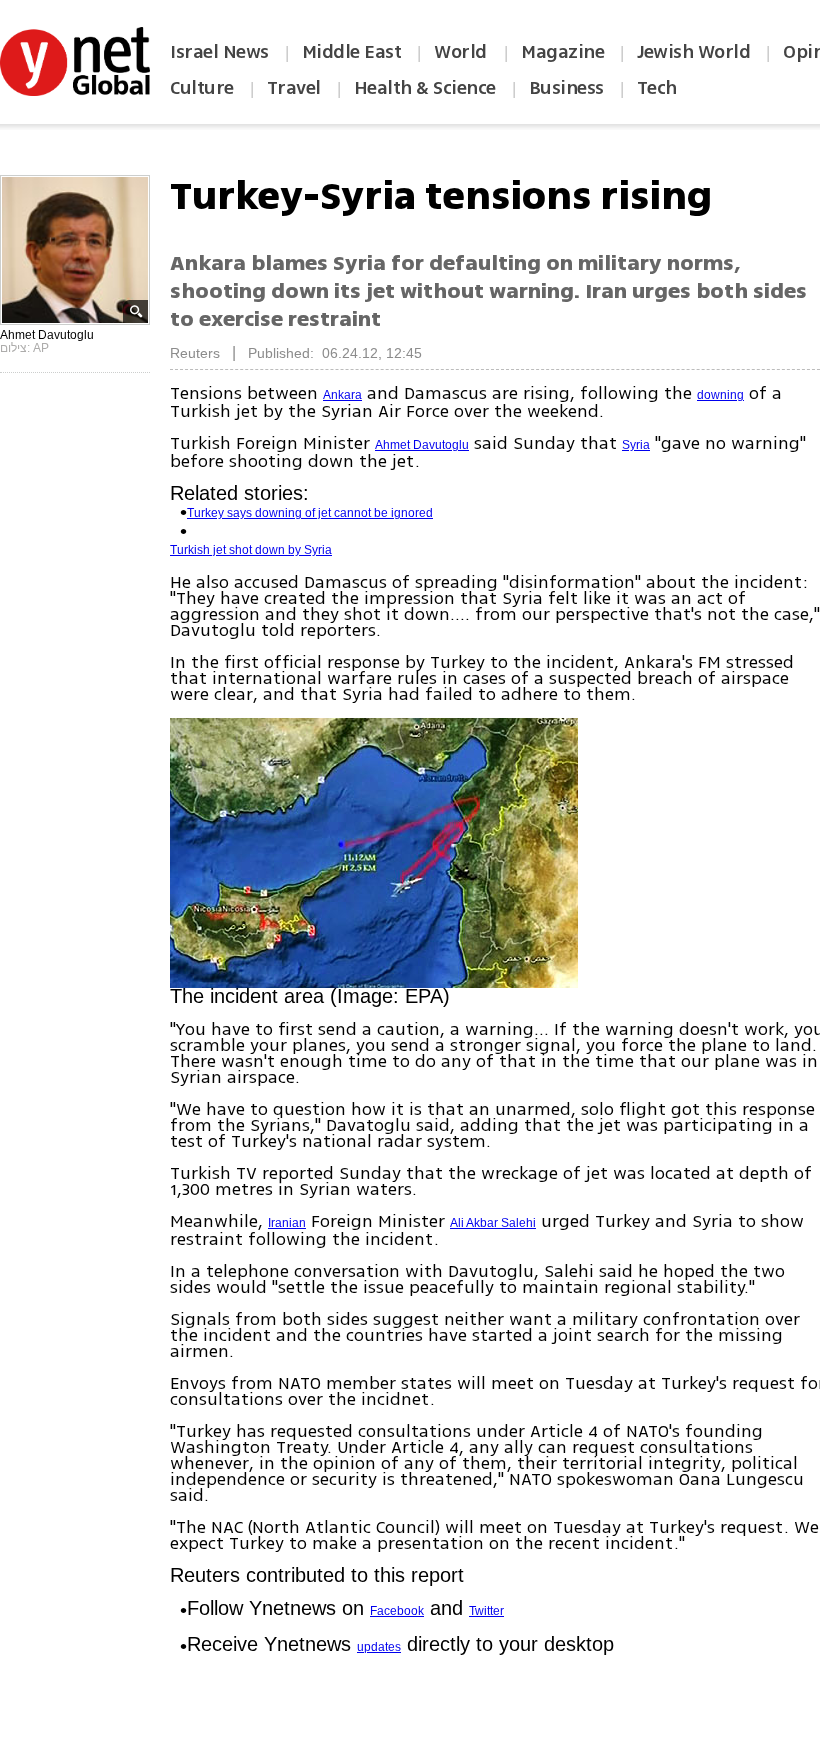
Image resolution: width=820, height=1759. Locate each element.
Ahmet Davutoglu (422, 445)
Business (566, 88)
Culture (202, 88)
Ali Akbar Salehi (493, 1223)
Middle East (352, 52)
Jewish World (693, 52)
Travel (294, 88)
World (462, 52)
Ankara (342, 395)
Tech (657, 88)
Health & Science (425, 88)
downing (720, 395)
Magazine (562, 52)
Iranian (287, 1223)
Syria (636, 445)
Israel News (219, 52)
